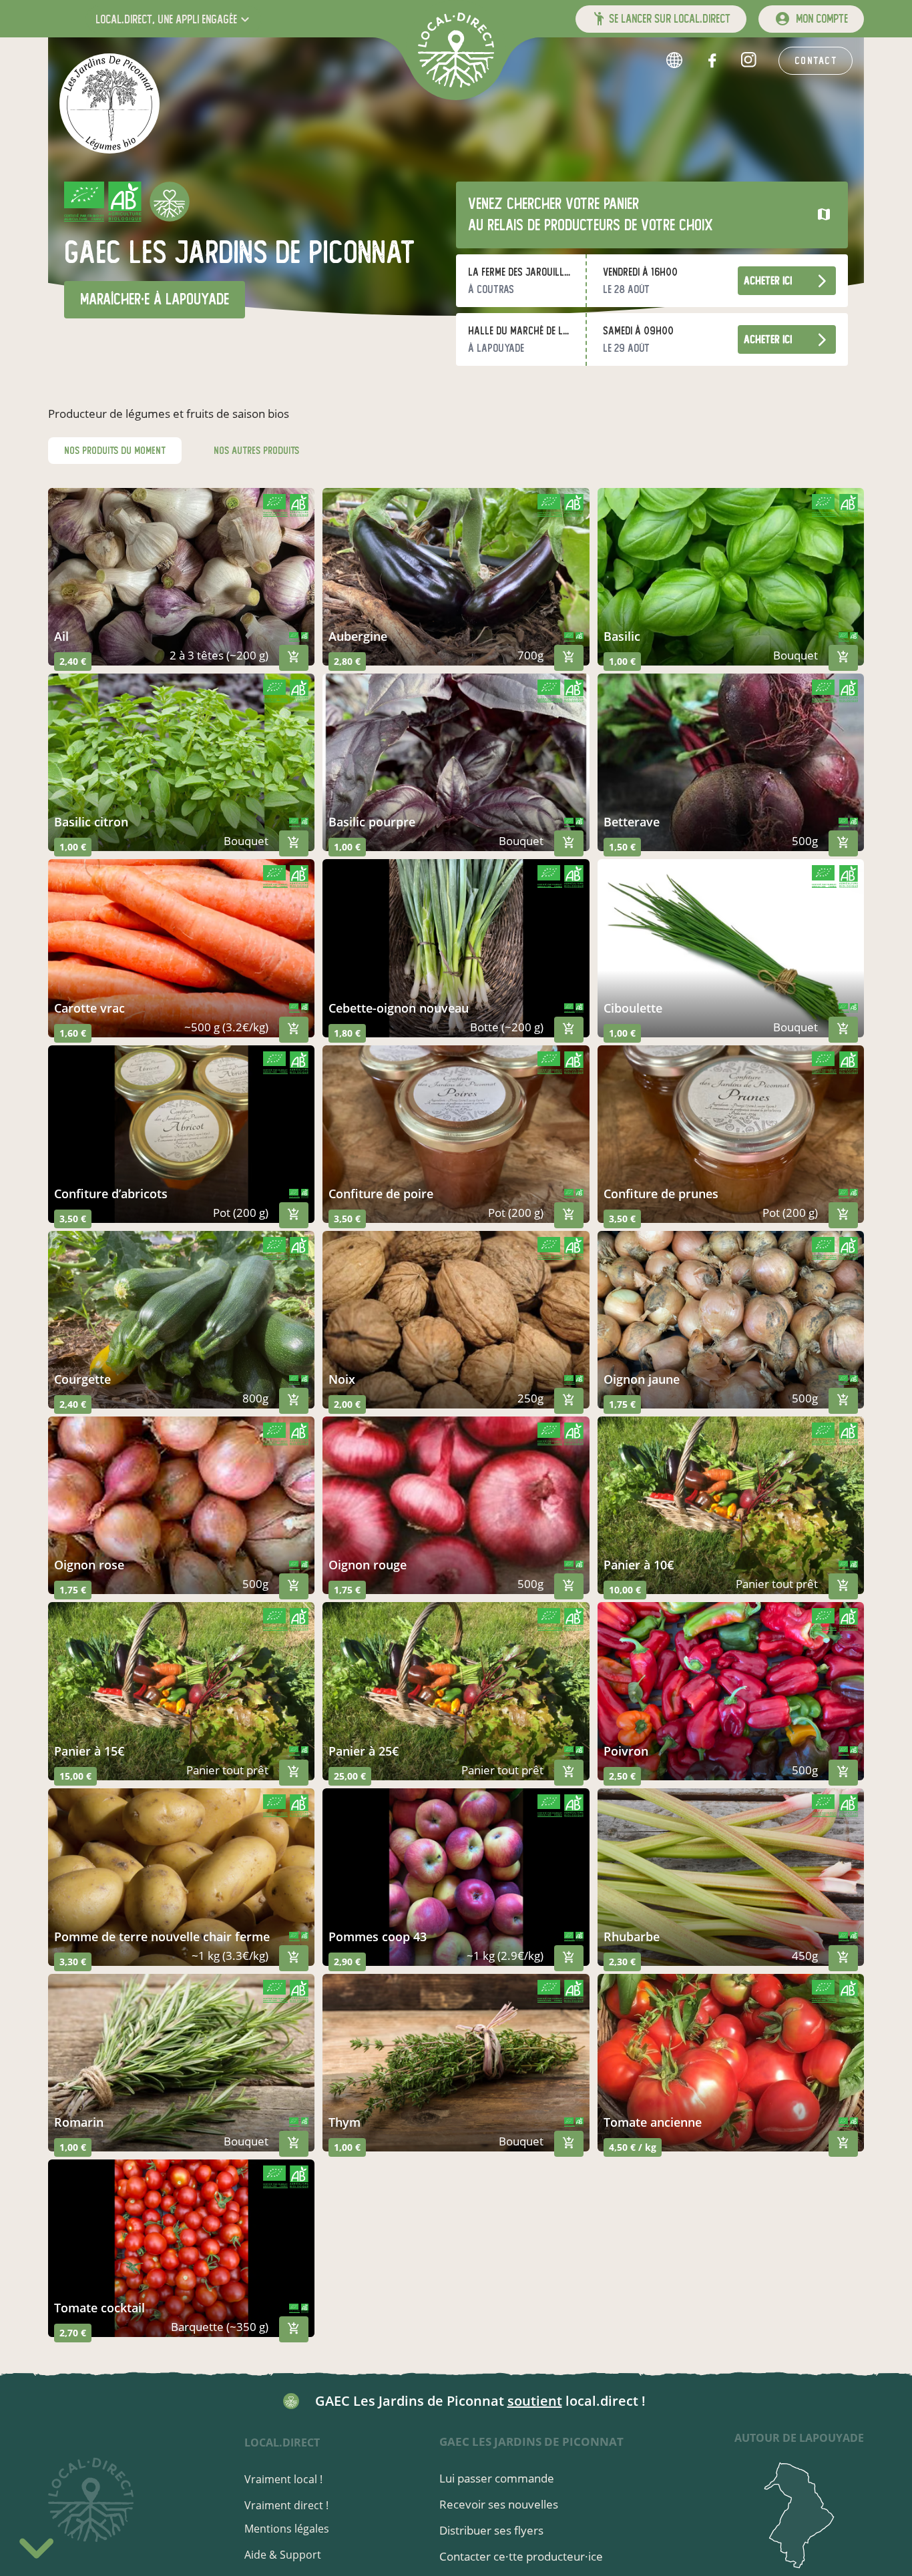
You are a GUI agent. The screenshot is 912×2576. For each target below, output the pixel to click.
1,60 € (73, 1033)
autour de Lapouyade (799, 2438)
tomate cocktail (99, 2308)
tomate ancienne (653, 2122)
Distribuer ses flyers (491, 2530)
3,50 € (73, 1219)
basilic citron (91, 822)
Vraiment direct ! (286, 2505)
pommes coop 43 (378, 1937)
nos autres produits (256, 451)
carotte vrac (89, 1008)
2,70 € (73, 2333)
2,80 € (347, 661)
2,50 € (622, 1776)
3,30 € (73, 1962)
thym (345, 2122)
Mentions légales (287, 2529)
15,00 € (75, 1776)
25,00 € (350, 1776)
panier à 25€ (364, 1751)
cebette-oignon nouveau (399, 1008)
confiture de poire (381, 1194)
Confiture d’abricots (111, 1194)
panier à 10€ (639, 1565)
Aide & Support (283, 2555)
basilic (622, 636)
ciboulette (633, 1008)
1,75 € (622, 1404)
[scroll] (36, 2546)
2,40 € (73, 661)
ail (61, 636)
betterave (632, 822)
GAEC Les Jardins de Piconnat (531, 2441)
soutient (535, 2401)
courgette (82, 1379)
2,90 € (347, 1962)
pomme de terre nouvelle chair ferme (162, 1937)
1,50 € (622, 847)
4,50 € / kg (633, 2147)
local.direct (282, 2442)
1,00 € (622, 661)
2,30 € (622, 1962)
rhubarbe (632, 1937)
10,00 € (625, 1590)
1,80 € (347, 1033)
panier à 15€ (89, 1751)
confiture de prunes (661, 1194)
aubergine (358, 636)
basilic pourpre (372, 822)
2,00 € (347, 1404)
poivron (626, 1751)
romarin (79, 2122)
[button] (174, 19)
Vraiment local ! (283, 2479)
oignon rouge (368, 1565)
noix (342, 1379)
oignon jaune (642, 1379)
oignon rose (89, 1565)
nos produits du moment (115, 451)
